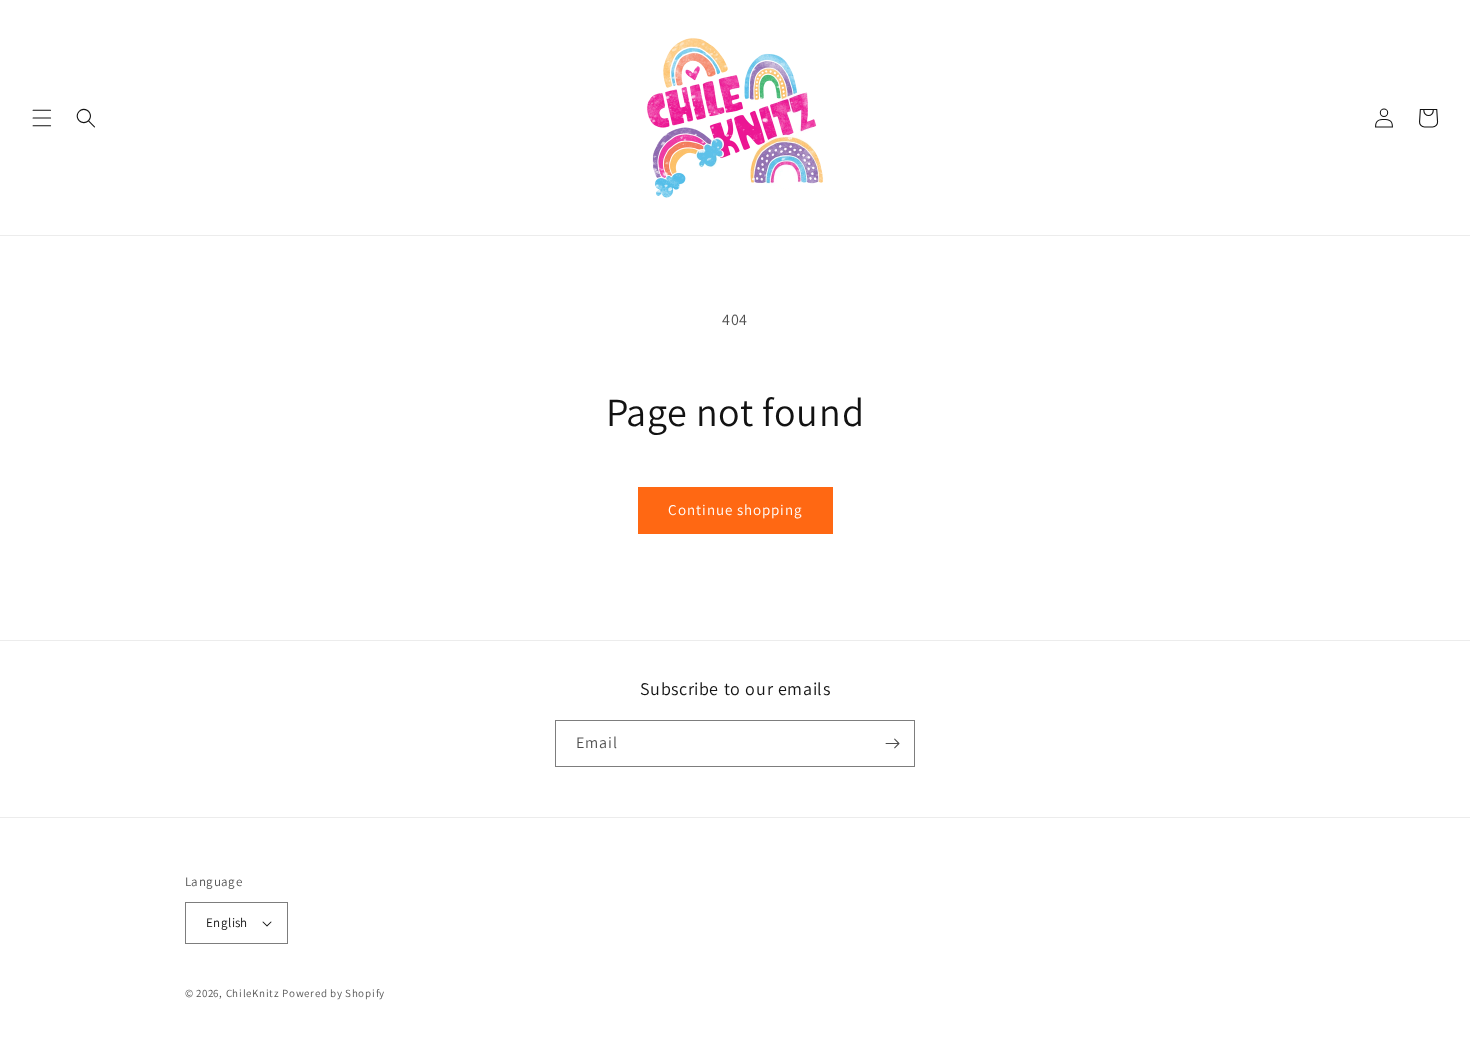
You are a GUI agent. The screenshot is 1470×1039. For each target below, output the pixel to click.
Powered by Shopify (333, 993)
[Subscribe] (892, 743)
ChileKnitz (253, 993)
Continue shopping (735, 509)
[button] (42, 118)
